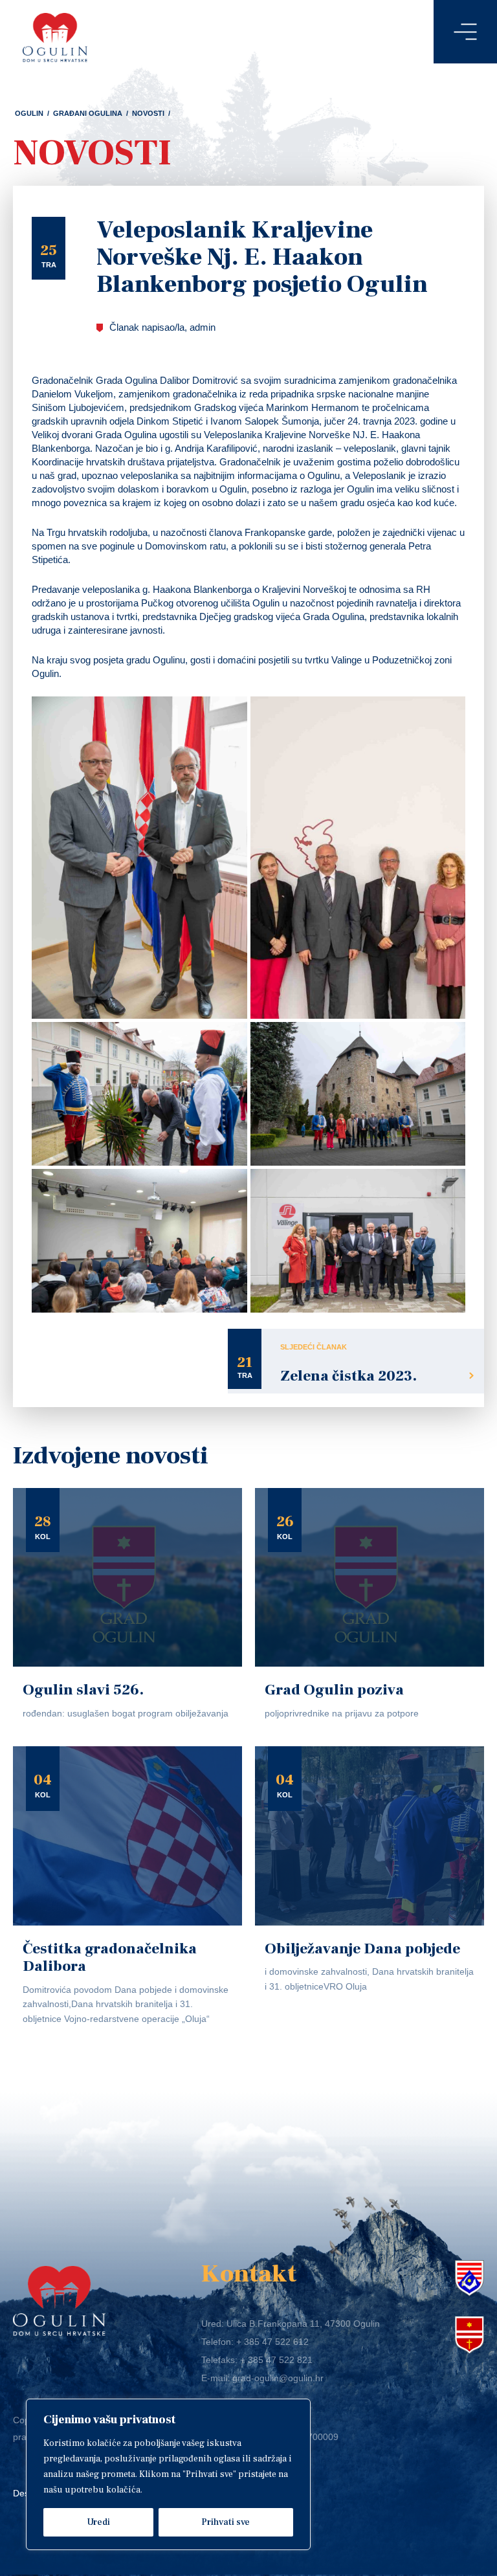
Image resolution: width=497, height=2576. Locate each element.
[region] (168, 2474)
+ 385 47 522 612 (272, 2342)
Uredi (98, 2522)
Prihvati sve (226, 2522)
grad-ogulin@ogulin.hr (278, 2378)
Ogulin (29, 113)
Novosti (148, 113)
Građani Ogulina (88, 113)
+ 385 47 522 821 (276, 2360)
